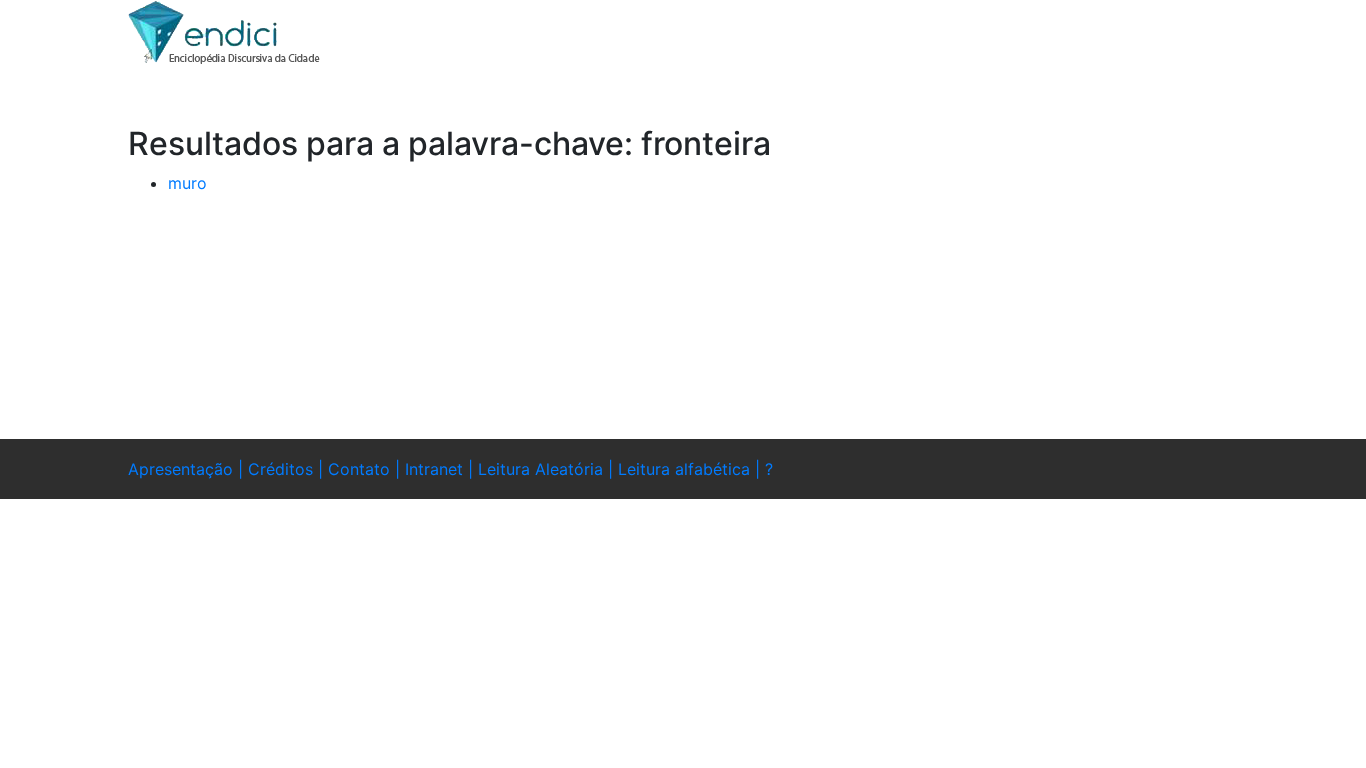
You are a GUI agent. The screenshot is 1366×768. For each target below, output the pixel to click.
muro (187, 183)
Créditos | (288, 469)
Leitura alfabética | (691, 469)
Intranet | (441, 469)
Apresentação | (188, 469)
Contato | (366, 469)
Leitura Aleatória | (548, 469)
